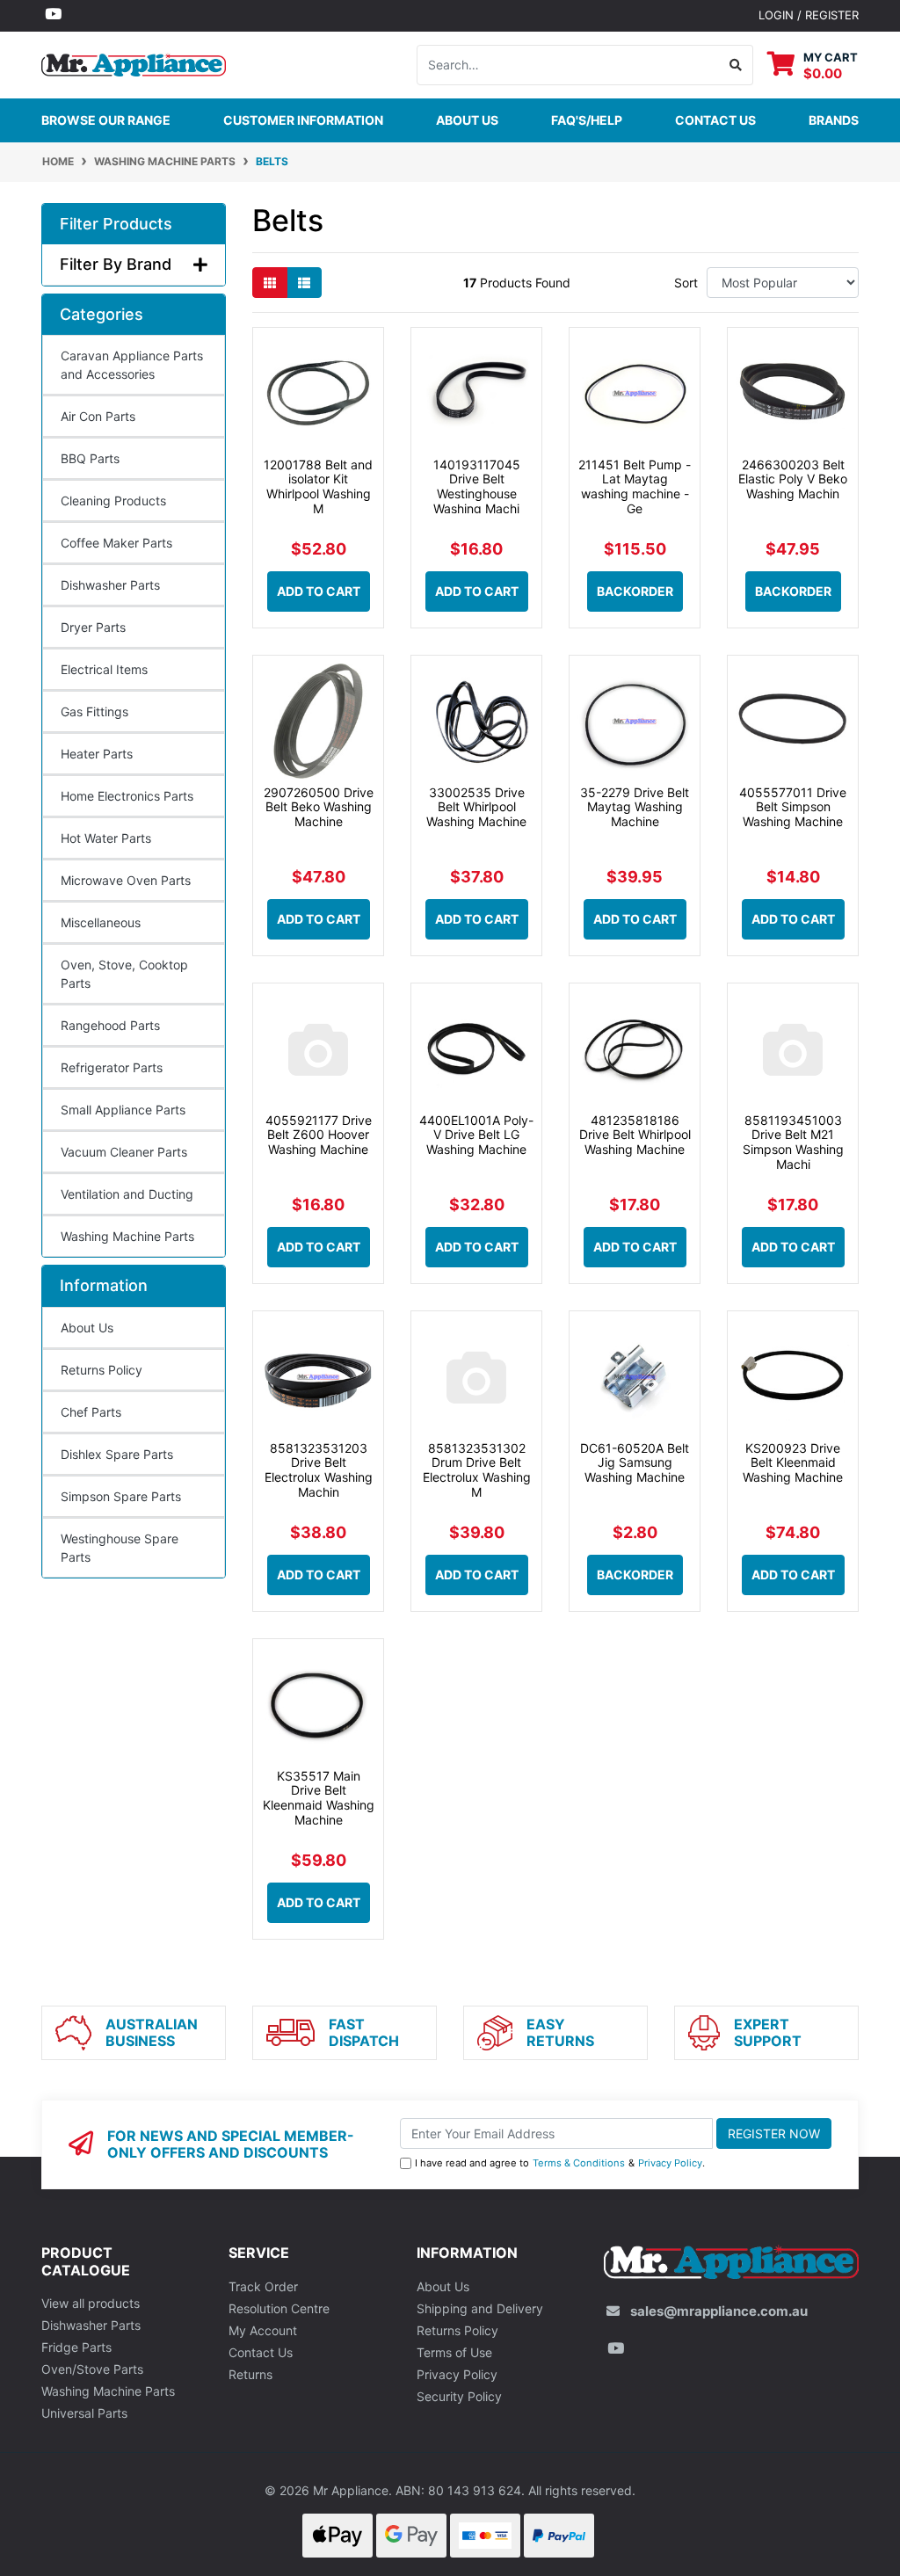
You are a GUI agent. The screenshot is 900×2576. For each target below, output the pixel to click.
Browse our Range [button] (106, 120)
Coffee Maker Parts (116, 543)
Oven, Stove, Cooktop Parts (124, 974)
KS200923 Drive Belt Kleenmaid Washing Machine (793, 1463)
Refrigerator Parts (112, 1067)
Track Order (263, 2286)
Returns (250, 2374)
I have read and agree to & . (560, 2163)
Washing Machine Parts (127, 1236)
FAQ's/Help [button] (587, 120)
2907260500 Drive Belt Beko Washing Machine (319, 807)
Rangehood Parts (110, 1025)
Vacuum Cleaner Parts (124, 1152)
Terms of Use (454, 2352)
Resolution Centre (279, 2308)
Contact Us (261, 2352)
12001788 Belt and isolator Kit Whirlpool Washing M (318, 486)
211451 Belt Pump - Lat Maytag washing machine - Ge (635, 486)
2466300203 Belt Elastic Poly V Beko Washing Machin (793, 479)
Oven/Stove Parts (92, 2369)
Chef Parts (91, 1412)
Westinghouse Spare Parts (120, 1548)
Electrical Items (104, 669)
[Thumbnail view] (270, 283)
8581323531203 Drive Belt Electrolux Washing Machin (319, 1470)
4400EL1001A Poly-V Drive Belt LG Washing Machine (476, 1135)
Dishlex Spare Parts (117, 1454)
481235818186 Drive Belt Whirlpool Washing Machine (635, 1135)
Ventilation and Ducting (127, 1194)
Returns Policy (102, 1370)
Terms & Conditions (579, 2163)
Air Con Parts (98, 416)
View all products (91, 2303)
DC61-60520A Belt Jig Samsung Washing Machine (635, 1463)
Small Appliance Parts (123, 1110)
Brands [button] (834, 120)
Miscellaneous (101, 922)
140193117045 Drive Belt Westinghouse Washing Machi (477, 486)
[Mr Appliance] (134, 63)
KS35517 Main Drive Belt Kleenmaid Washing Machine (319, 1798)
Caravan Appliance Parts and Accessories (132, 365)
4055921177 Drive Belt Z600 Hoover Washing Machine (319, 1135)
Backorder (635, 591)
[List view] (304, 283)
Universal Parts (84, 2413)
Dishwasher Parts (110, 585)
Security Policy (459, 2396)
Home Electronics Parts (127, 796)
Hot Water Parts (106, 838)
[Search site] (736, 65)
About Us (467, 120)
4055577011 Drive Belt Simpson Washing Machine (793, 807)
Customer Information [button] (303, 120)
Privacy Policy (670, 2163)
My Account (263, 2330)
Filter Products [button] (116, 224)
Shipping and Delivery (480, 2308)
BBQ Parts (90, 458)
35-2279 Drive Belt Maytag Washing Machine (635, 807)
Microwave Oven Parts (126, 880)
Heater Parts (97, 754)
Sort (686, 283)
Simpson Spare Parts (121, 1496)
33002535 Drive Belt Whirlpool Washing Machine (476, 807)
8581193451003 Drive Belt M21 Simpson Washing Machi (793, 1142)
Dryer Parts (93, 627)
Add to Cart (319, 591)
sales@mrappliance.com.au (719, 2311)
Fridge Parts (76, 2347)
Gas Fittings (94, 711)
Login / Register (809, 15)
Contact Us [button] (715, 120)
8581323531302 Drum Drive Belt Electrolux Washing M (477, 1470)
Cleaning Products (113, 501)
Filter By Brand (116, 264)
